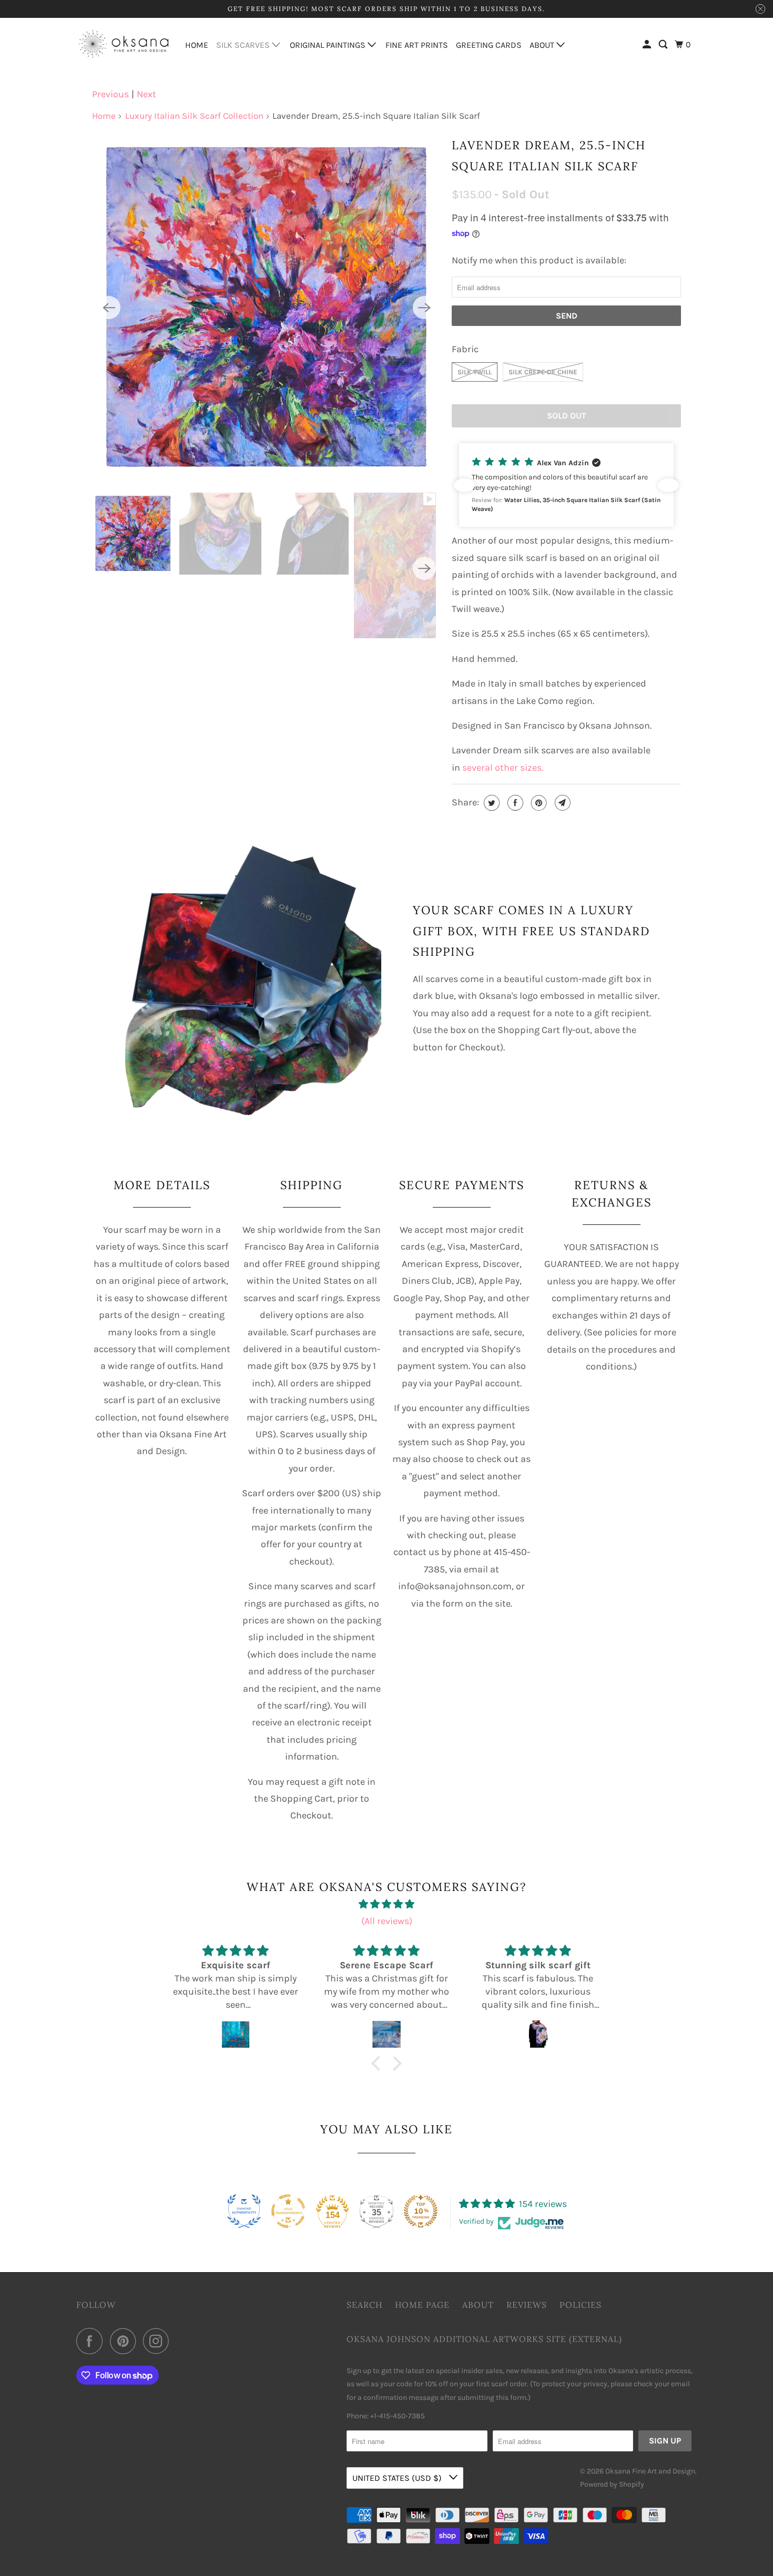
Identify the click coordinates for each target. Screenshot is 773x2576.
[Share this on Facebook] (514, 803)
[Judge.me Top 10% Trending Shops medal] (421, 2211)
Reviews (527, 2305)
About (543, 45)
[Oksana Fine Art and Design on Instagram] (159, 2341)
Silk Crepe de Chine (543, 372)
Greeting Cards (489, 45)
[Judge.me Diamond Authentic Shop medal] (244, 2211)
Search (364, 2305)
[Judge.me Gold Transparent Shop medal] (288, 2211)
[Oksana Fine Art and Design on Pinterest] (125, 2341)
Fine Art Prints (417, 45)
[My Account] (648, 45)
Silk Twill (475, 372)
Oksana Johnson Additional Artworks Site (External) (484, 2339)
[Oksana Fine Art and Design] (124, 44)
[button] (566, 485)
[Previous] (109, 308)
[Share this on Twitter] (490, 803)
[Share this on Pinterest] (538, 803)
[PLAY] (267, 308)
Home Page (422, 2305)
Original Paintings (329, 45)
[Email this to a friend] (561, 803)
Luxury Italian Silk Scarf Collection (194, 116)
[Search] (664, 45)
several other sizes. (503, 768)
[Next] (424, 308)
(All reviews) (387, 1921)
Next (146, 94)
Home (197, 45)
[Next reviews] (668, 485)
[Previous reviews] (464, 485)
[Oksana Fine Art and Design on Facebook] (92, 2341)
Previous (110, 94)
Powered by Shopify (612, 2484)
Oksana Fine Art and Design (650, 2471)
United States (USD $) (398, 2478)
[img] (387, 1904)
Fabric (465, 349)
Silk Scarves (244, 45)
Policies (581, 2305)
